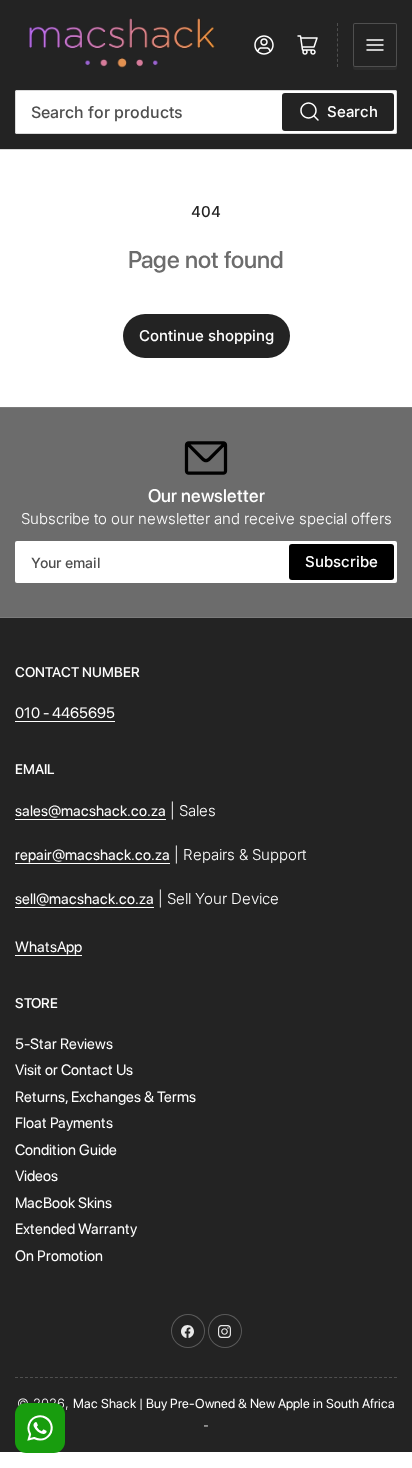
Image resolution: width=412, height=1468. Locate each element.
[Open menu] (375, 45)
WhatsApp (48, 947)
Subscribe (341, 561)
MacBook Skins (63, 1203)
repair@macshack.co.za (92, 855)
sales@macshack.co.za (90, 811)
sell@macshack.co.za (84, 899)
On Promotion (59, 1256)
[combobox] (206, 112)
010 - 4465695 (65, 713)
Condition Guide (66, 1150)
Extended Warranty (76, 1229)
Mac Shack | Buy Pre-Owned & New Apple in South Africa (234, 1403)
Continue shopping (206, 335)
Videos (36, 1176)
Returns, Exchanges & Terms (105, 1097)
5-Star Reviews (64, 1044)
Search (352, 111)
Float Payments (64, 1123)
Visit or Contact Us (74, 1070)
